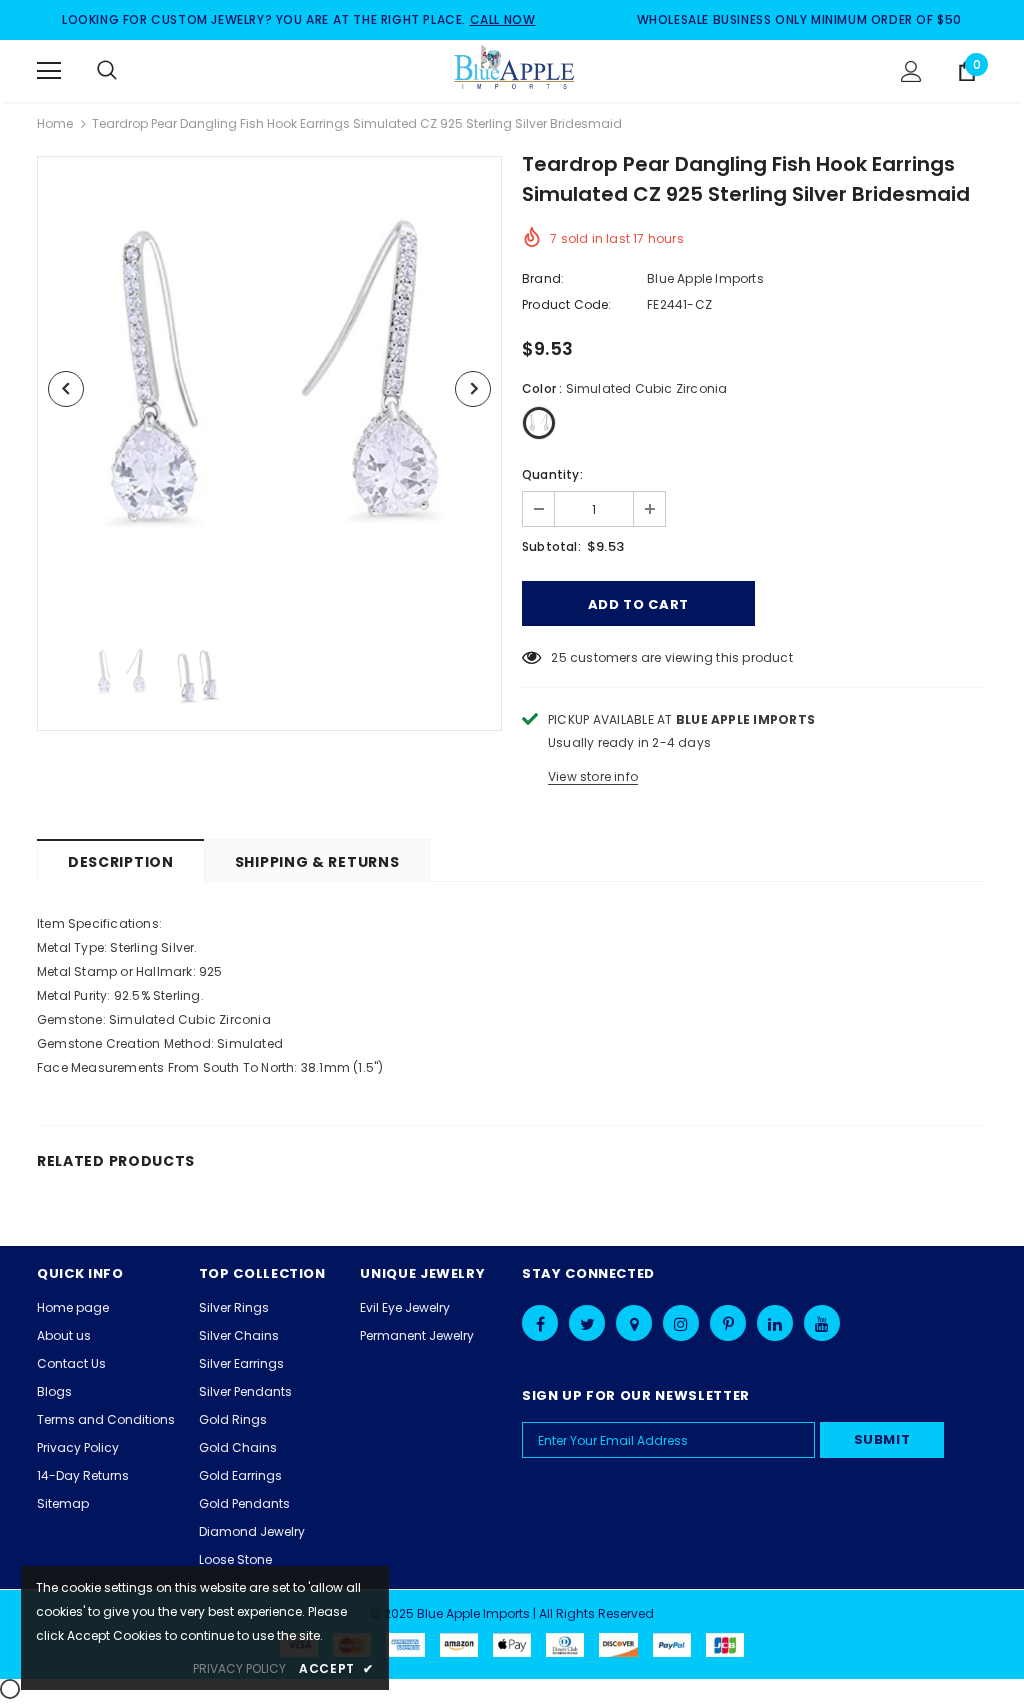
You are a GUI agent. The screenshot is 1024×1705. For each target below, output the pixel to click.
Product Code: (567, 304)
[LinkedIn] (775, 1323)
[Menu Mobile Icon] (49, 71)
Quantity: (552, 474)
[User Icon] (911, 71)
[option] (269, 388)
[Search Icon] (127, 71)
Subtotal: (551, 546)
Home (55, 123)
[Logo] (515, 70)
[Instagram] (681, 1323)
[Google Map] (634, 1323)
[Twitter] (587, 1323)
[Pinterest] (728, 1323)
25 (558, 657)
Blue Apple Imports (705, 278)
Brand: (543, 278)
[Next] (473, 389)
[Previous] (66, 389)
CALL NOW (503, 19)
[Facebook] (540, 1323)
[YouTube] (822, 1323)
